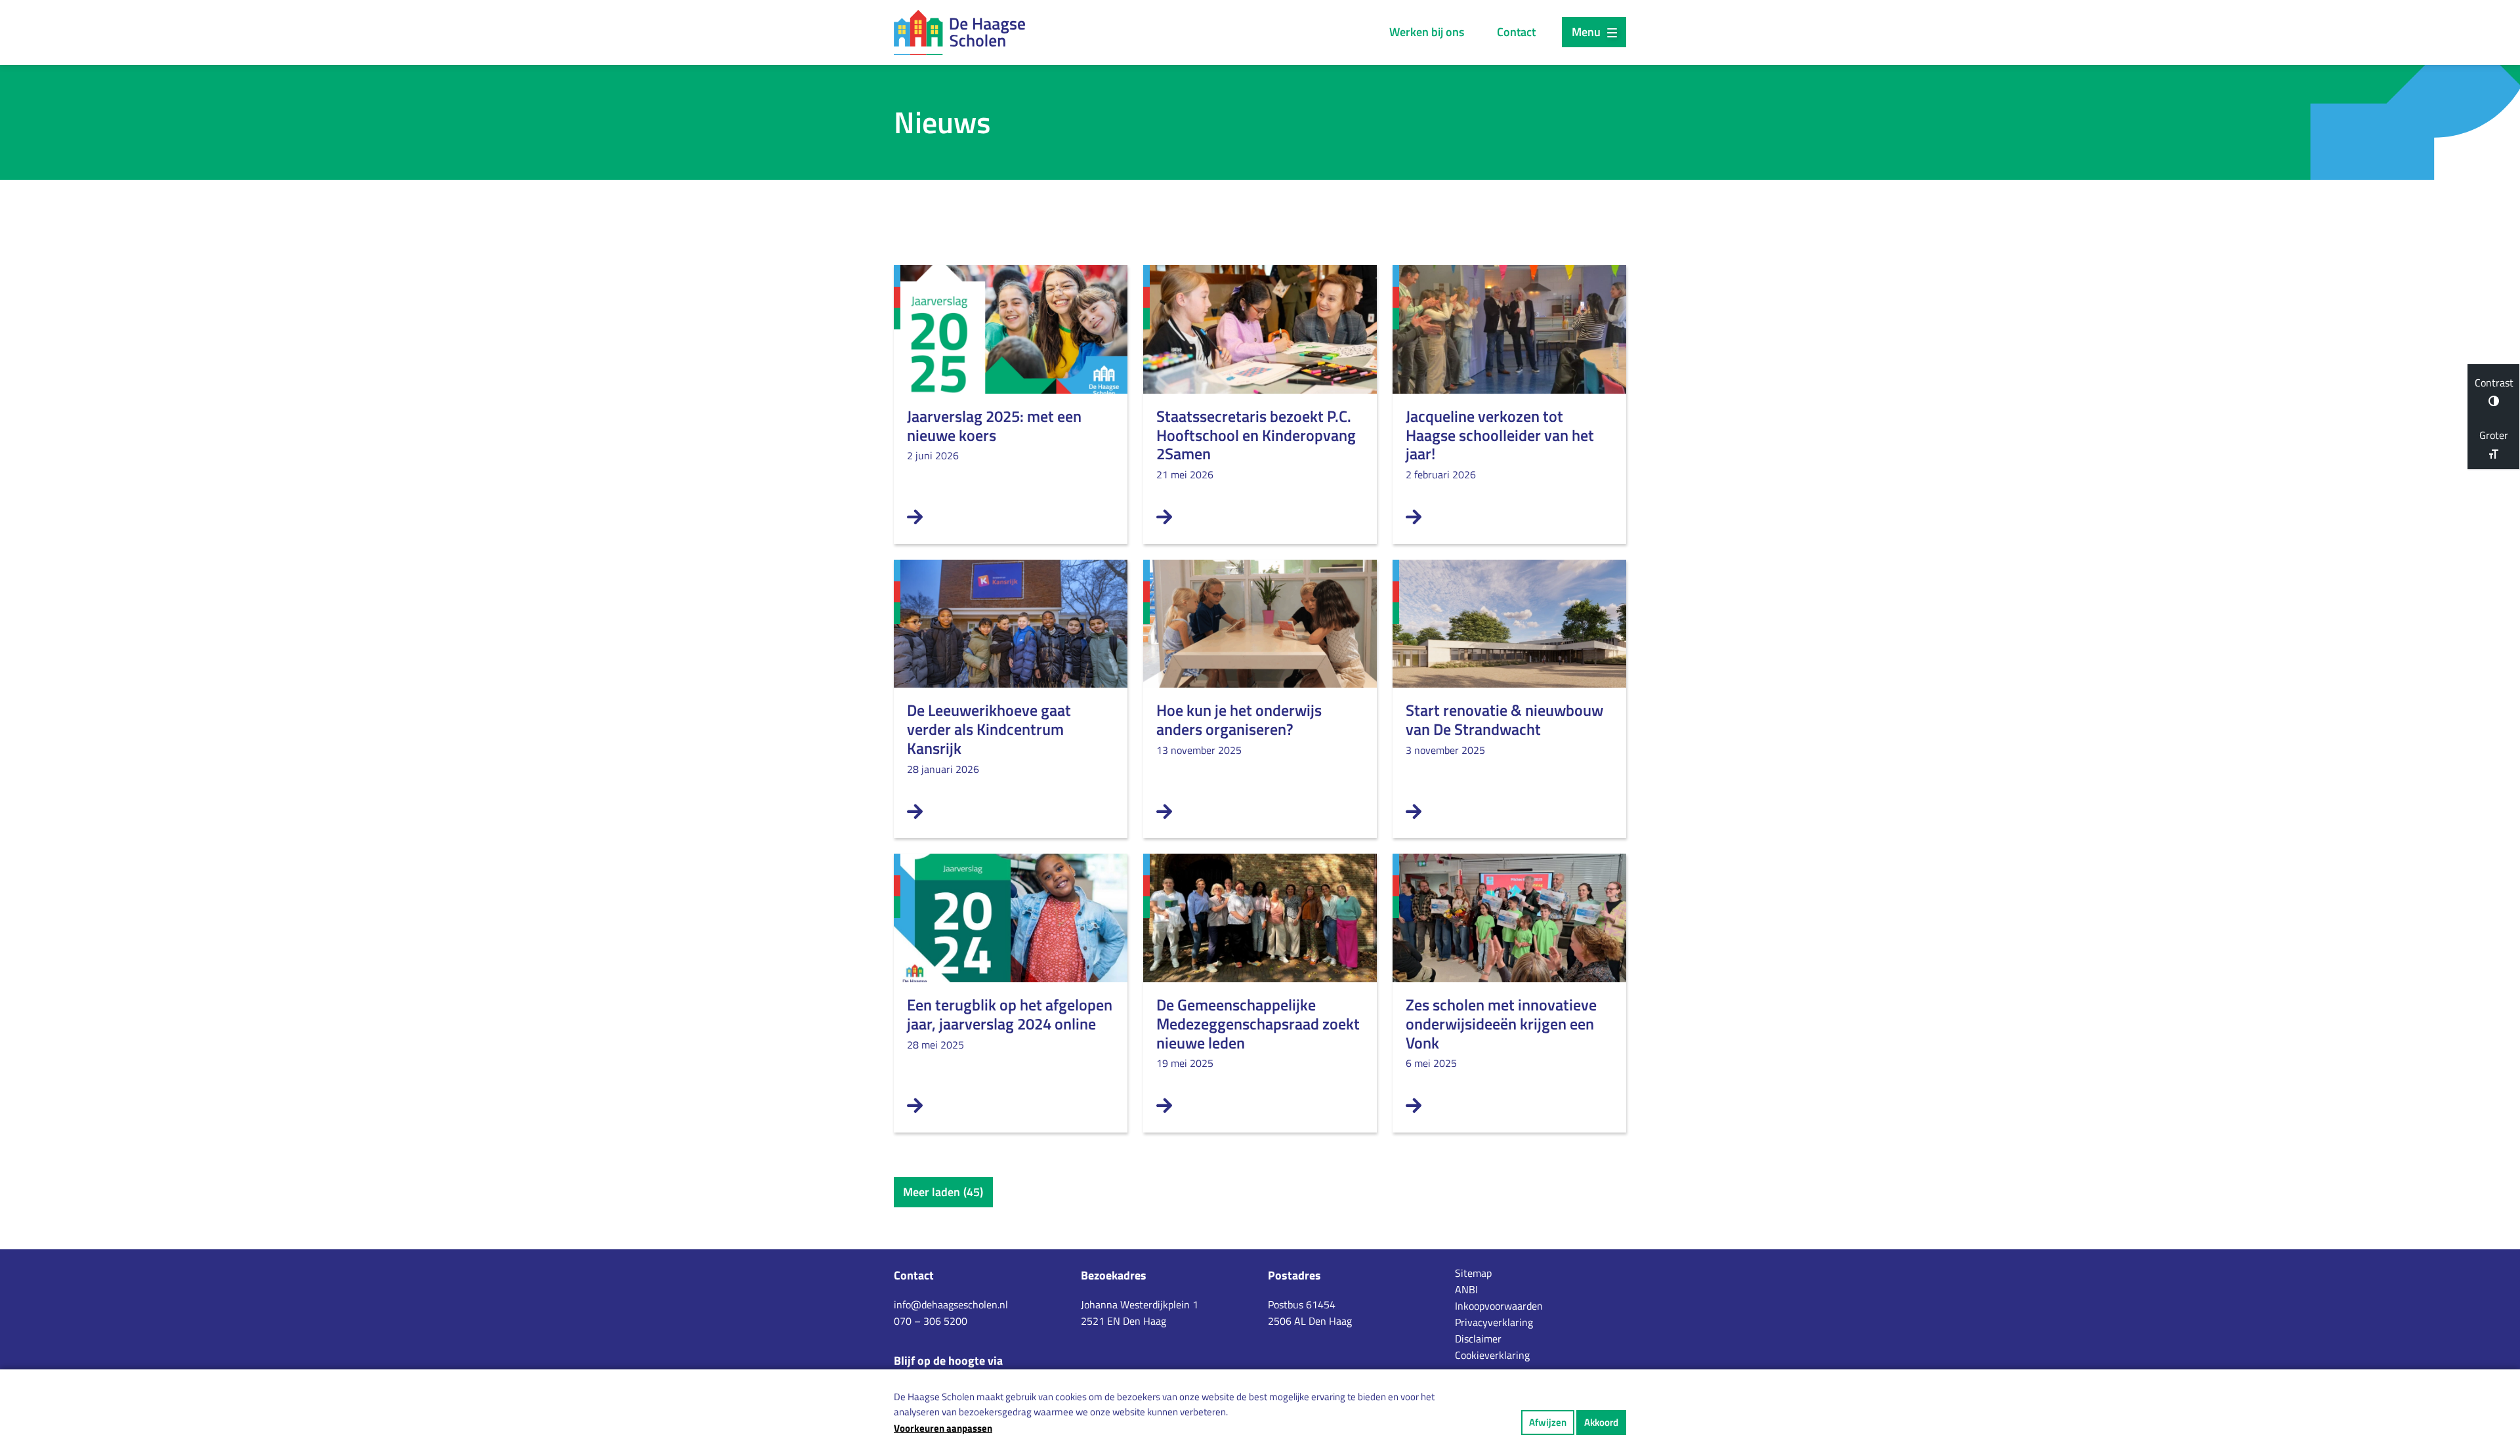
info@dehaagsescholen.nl (951, 1304)
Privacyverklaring (1494, 1322)
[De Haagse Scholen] (959, 32)
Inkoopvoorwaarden (1499, 1306)
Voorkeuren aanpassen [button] (943, 1428)
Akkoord (1601, 1422)
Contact (1516, 32)
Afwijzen (1548, 1422)
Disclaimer (1478, 1339)
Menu (1586, 32)
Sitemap (1473, 1273)
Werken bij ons (1427, 32)
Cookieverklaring (1492, 1355)
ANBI (1466, 1289)
